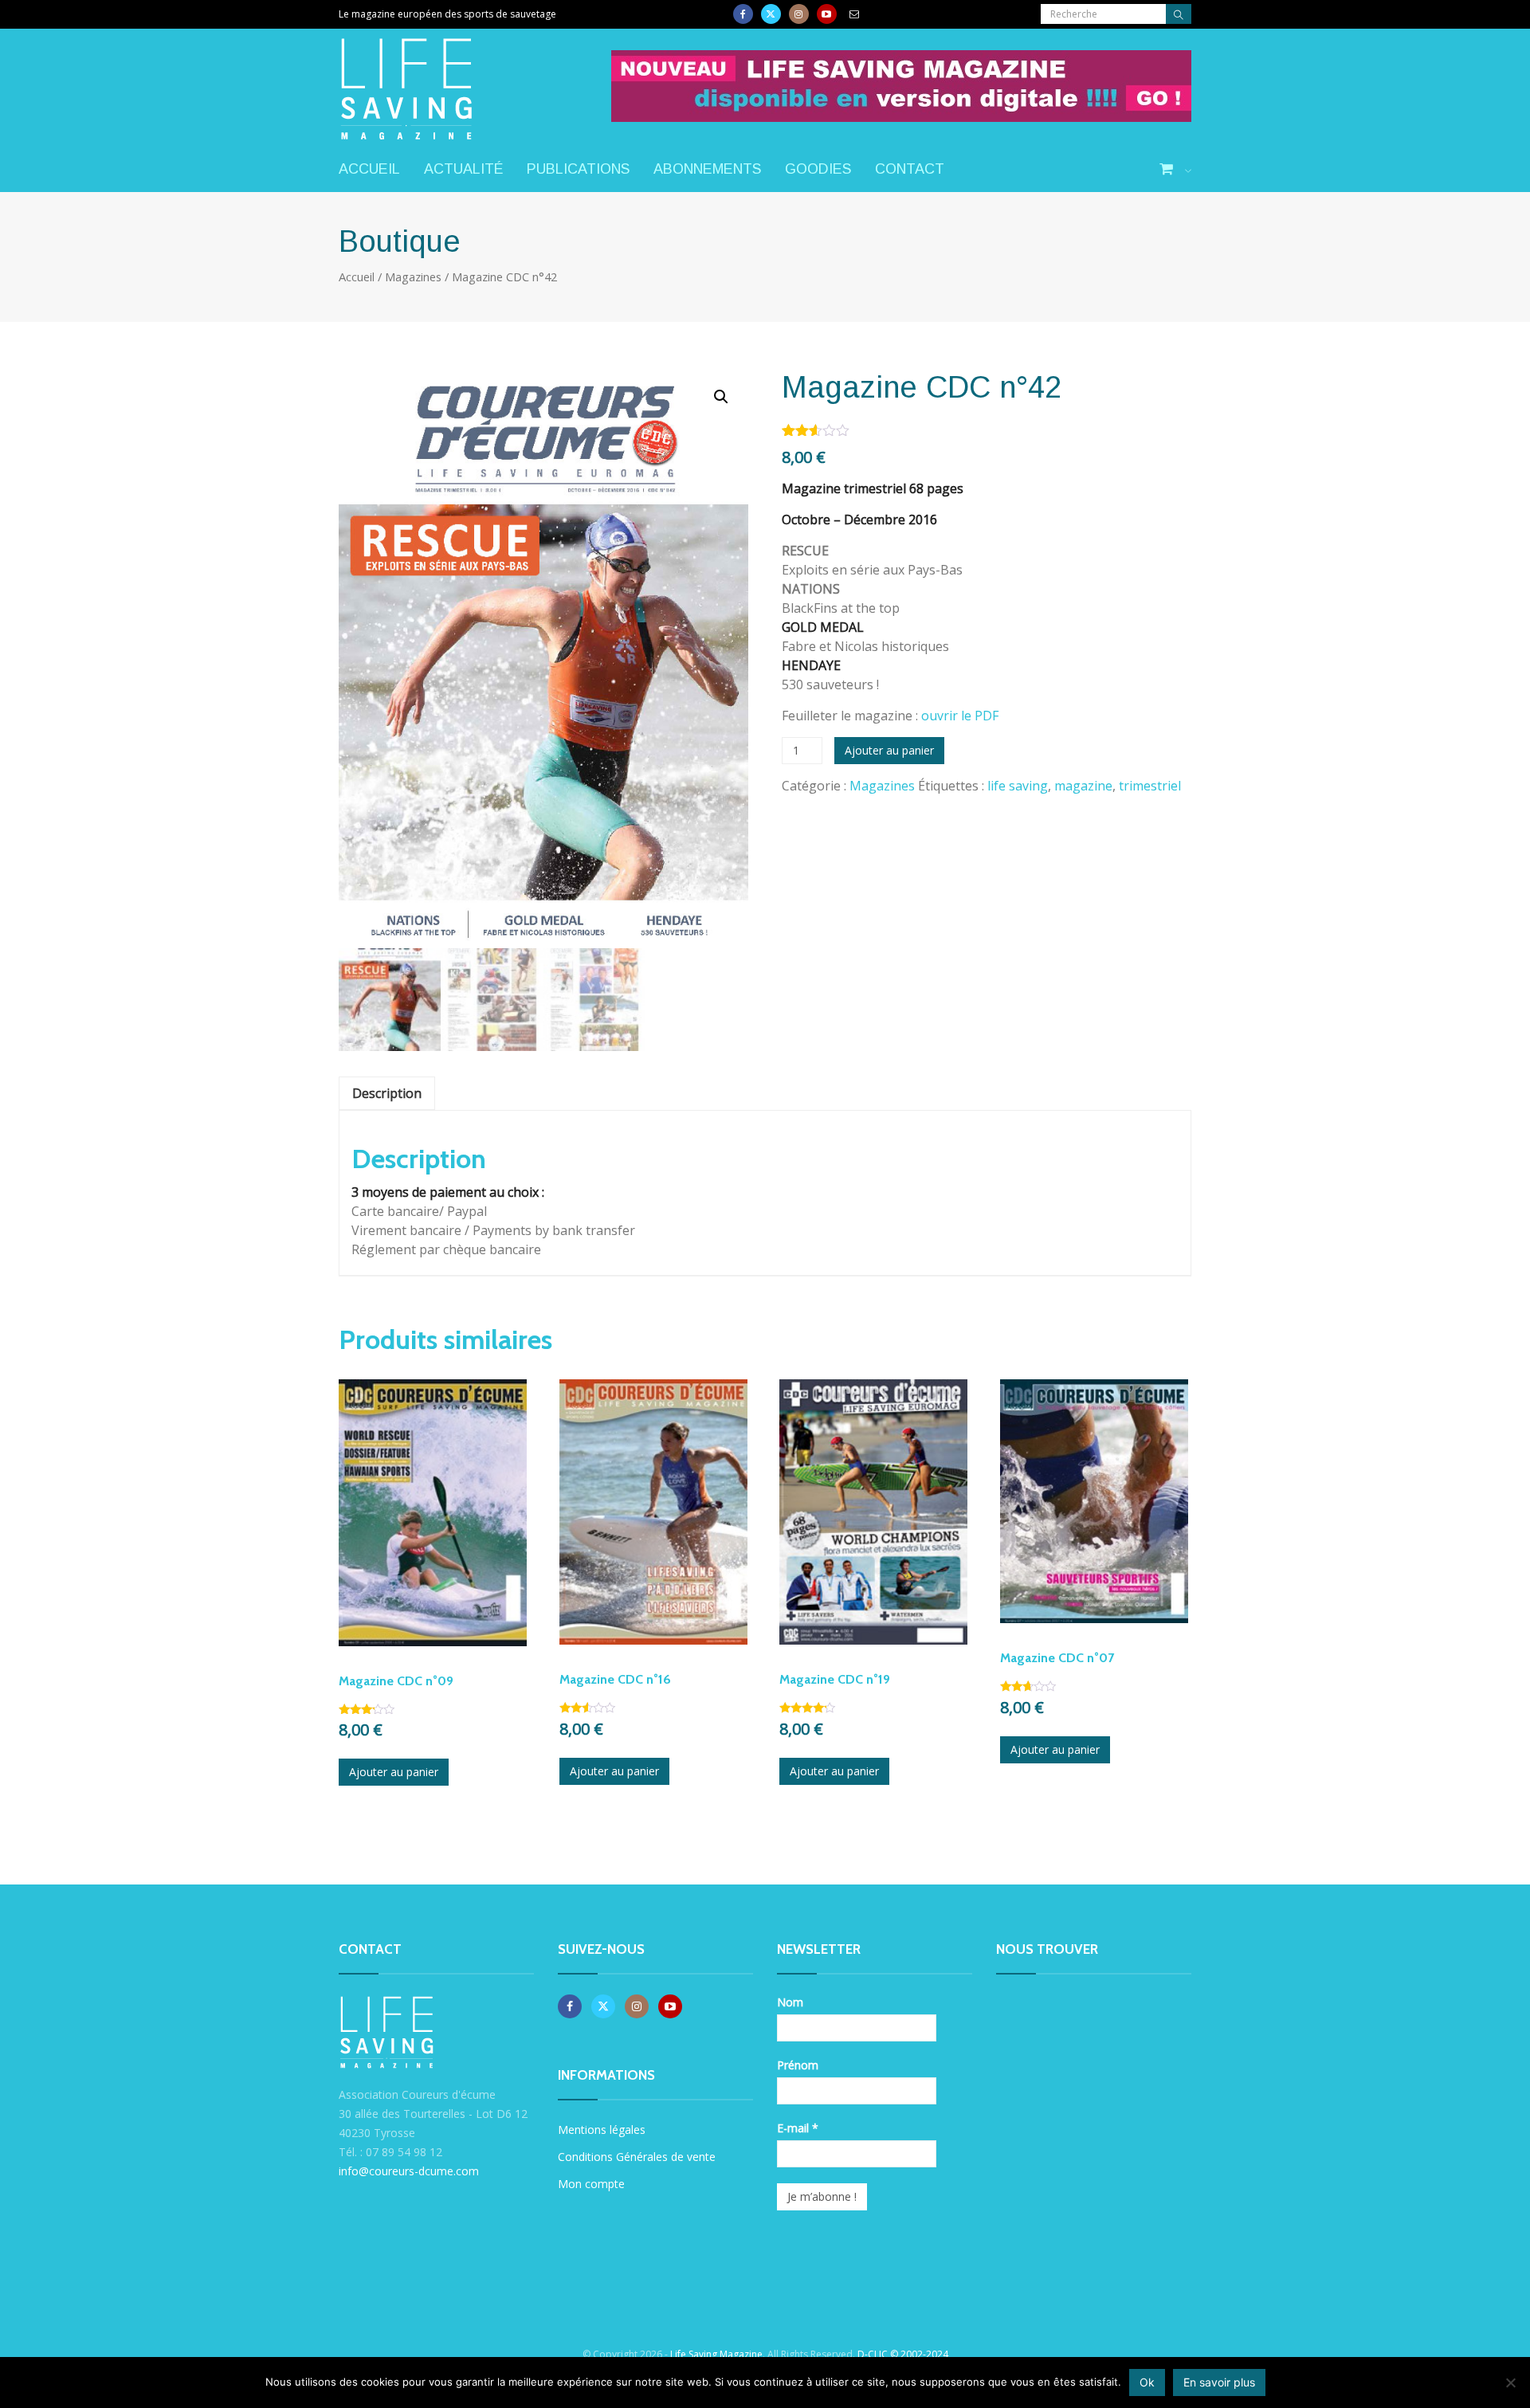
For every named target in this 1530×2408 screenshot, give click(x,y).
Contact (910, 169)
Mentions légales (602, 2130)
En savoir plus (1219, 2382)
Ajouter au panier (889, 750)
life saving (1018, 786)
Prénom (798, 2065)
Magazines (413, 276)
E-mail (798, 2128)
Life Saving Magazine (716, 2354)
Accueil (369, 169)
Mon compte (591, 2184)
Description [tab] (387, 1093)
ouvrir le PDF (960, 716)
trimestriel (1150, 786)
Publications (578, 169)
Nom (790, 2002)
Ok (1147, 2382)
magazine (1083, 786)
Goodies (818, 169)
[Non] (1510, 2383)
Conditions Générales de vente (637, 2157)
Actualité (463, 169)
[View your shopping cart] (1175, 170)
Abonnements (707, 169)
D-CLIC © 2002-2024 (903, 2354)
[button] (721, 397)
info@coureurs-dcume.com (409, 2171)
